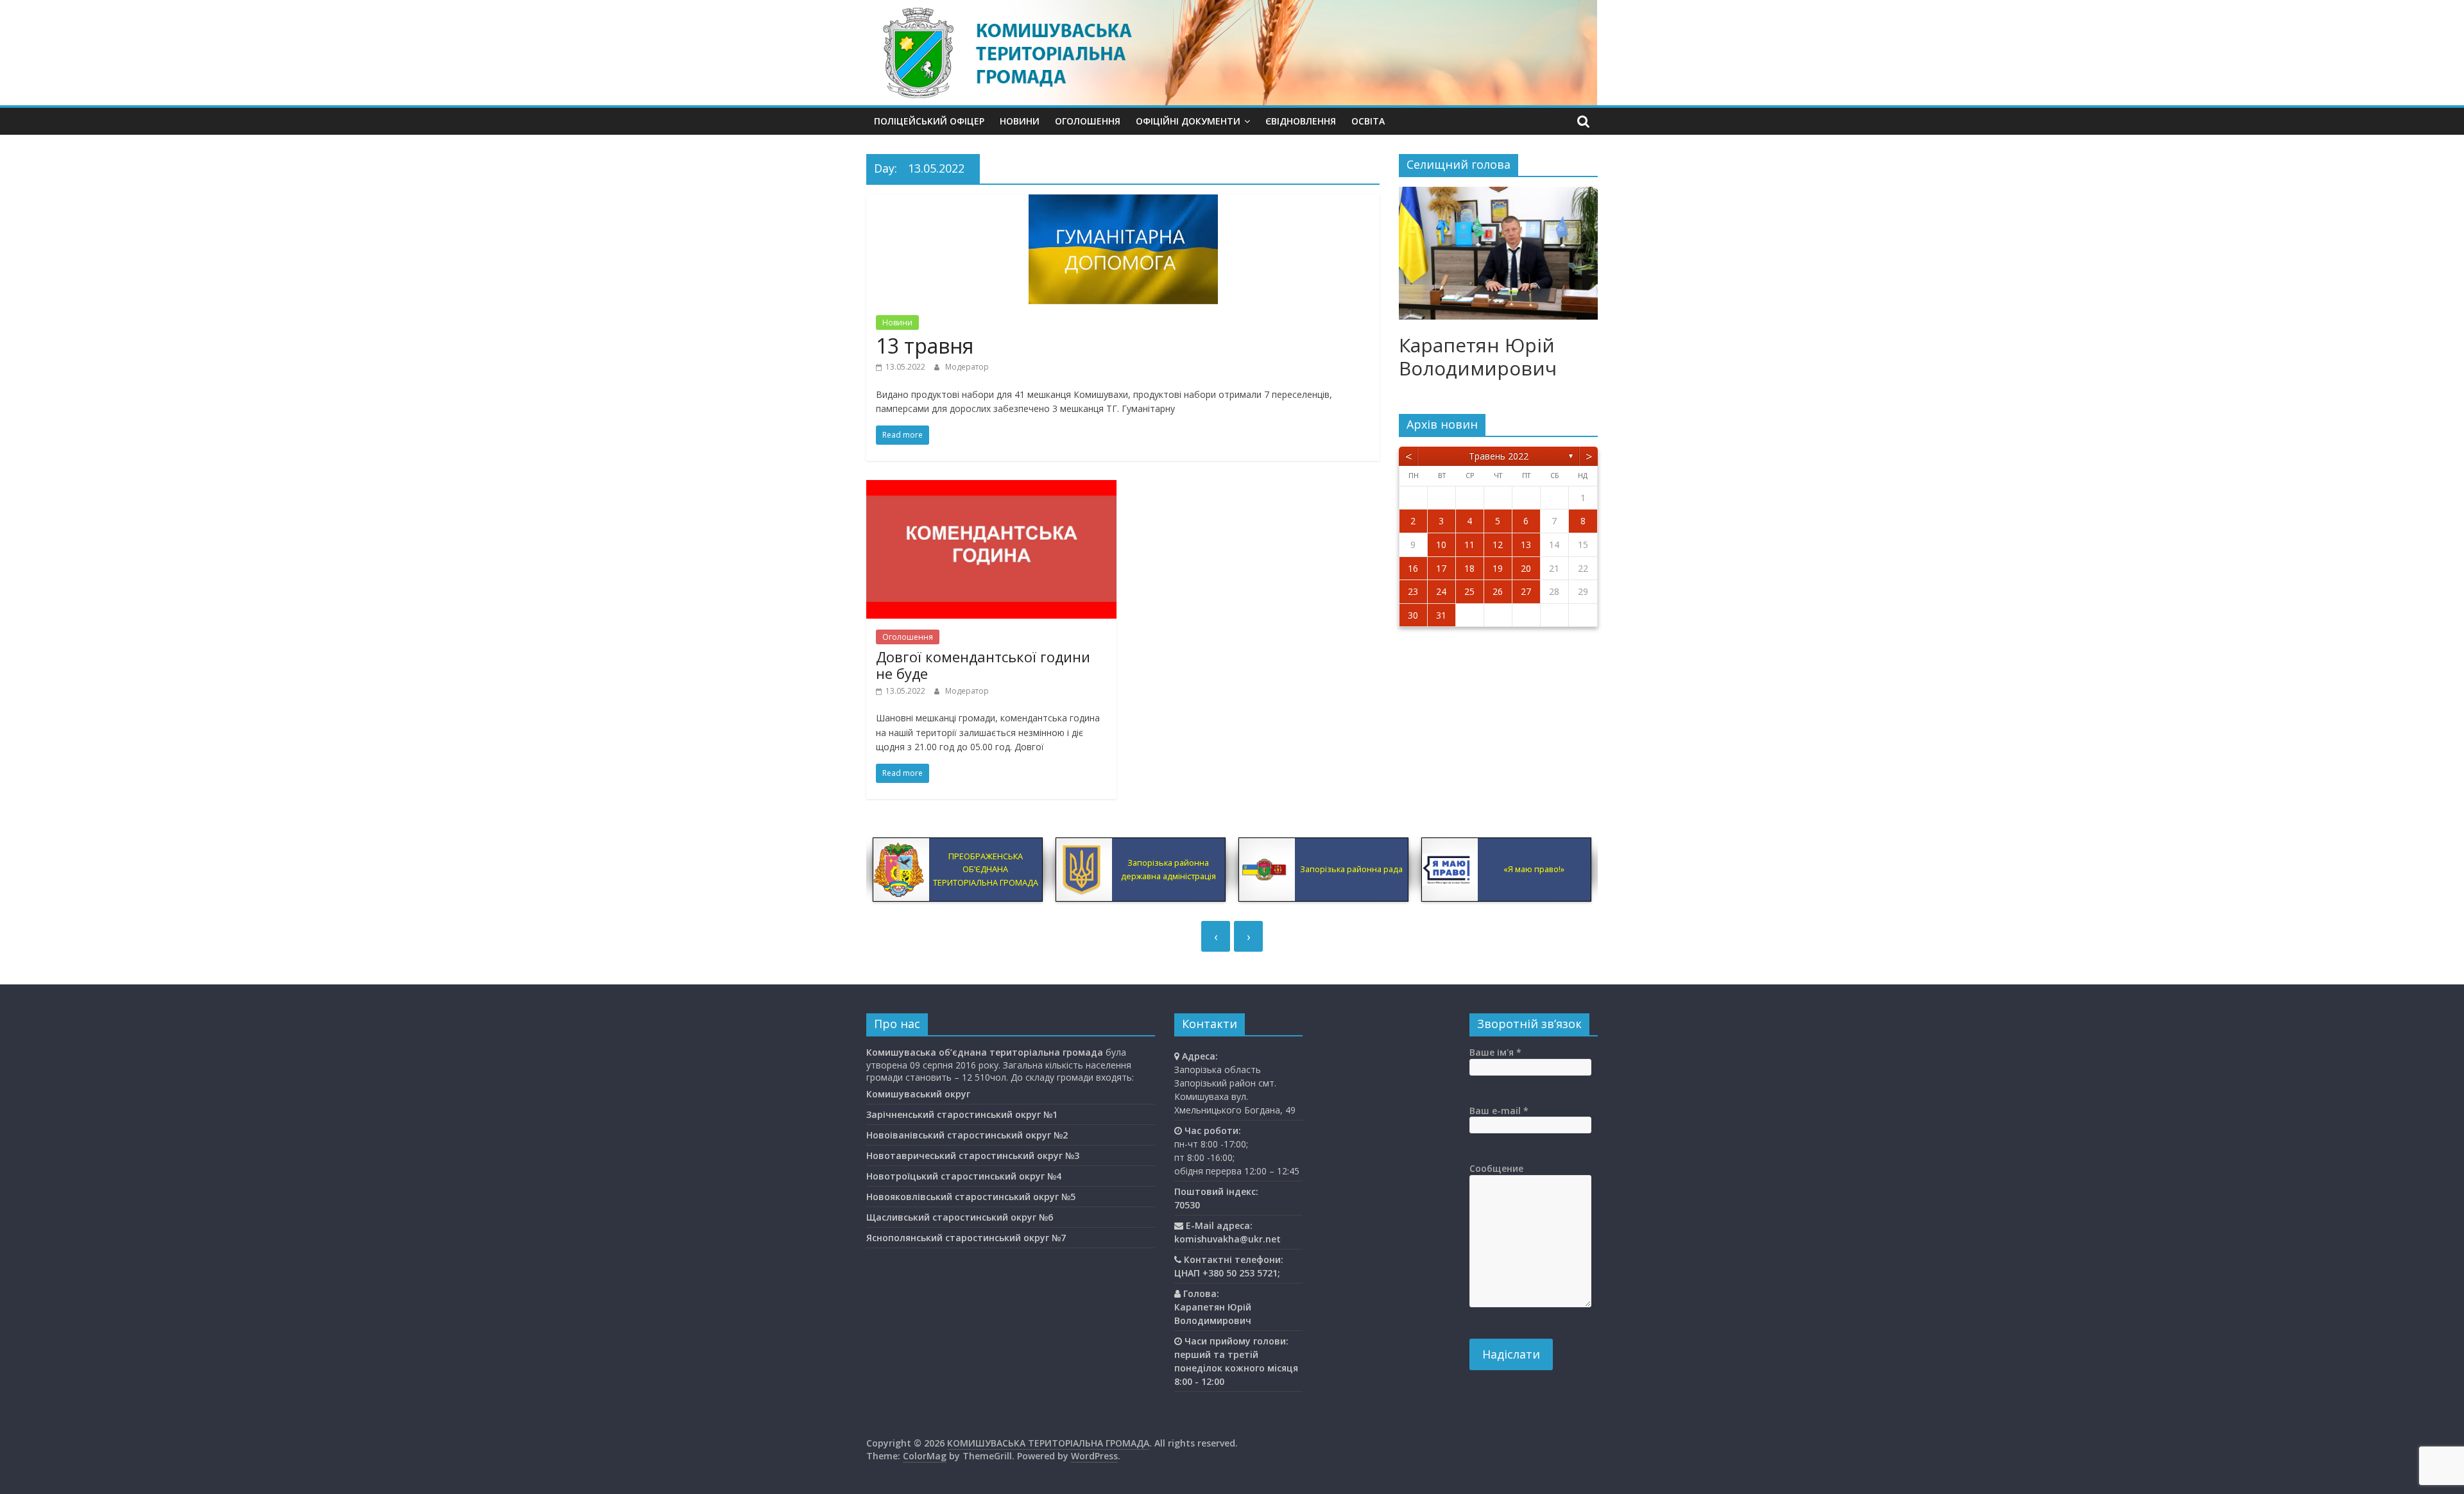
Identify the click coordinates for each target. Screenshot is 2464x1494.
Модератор (967, 367)
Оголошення (1088, 121)
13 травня (925, 346)
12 (1498, 545)
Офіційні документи (1188, 121)
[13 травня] (1123, 202)
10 (1441, 545)
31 (1441, 615)
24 (1441, 591)
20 (1526, 568)
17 (1441, 568)
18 (1469, 568)
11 (1469, 545)
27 (1526, 591)
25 (1469, 591)
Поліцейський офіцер (929, 121)
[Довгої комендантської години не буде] (991, 488)
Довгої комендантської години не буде (983, 665)
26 (1498, 591)
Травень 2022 (1499, 456)
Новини (1020, 121)
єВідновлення (1301, 121)
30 (1413, 615)
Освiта (1368, 121)
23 (1413, 591)
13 (1526, 545)
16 (1413, 568)
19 (1498, 568)
